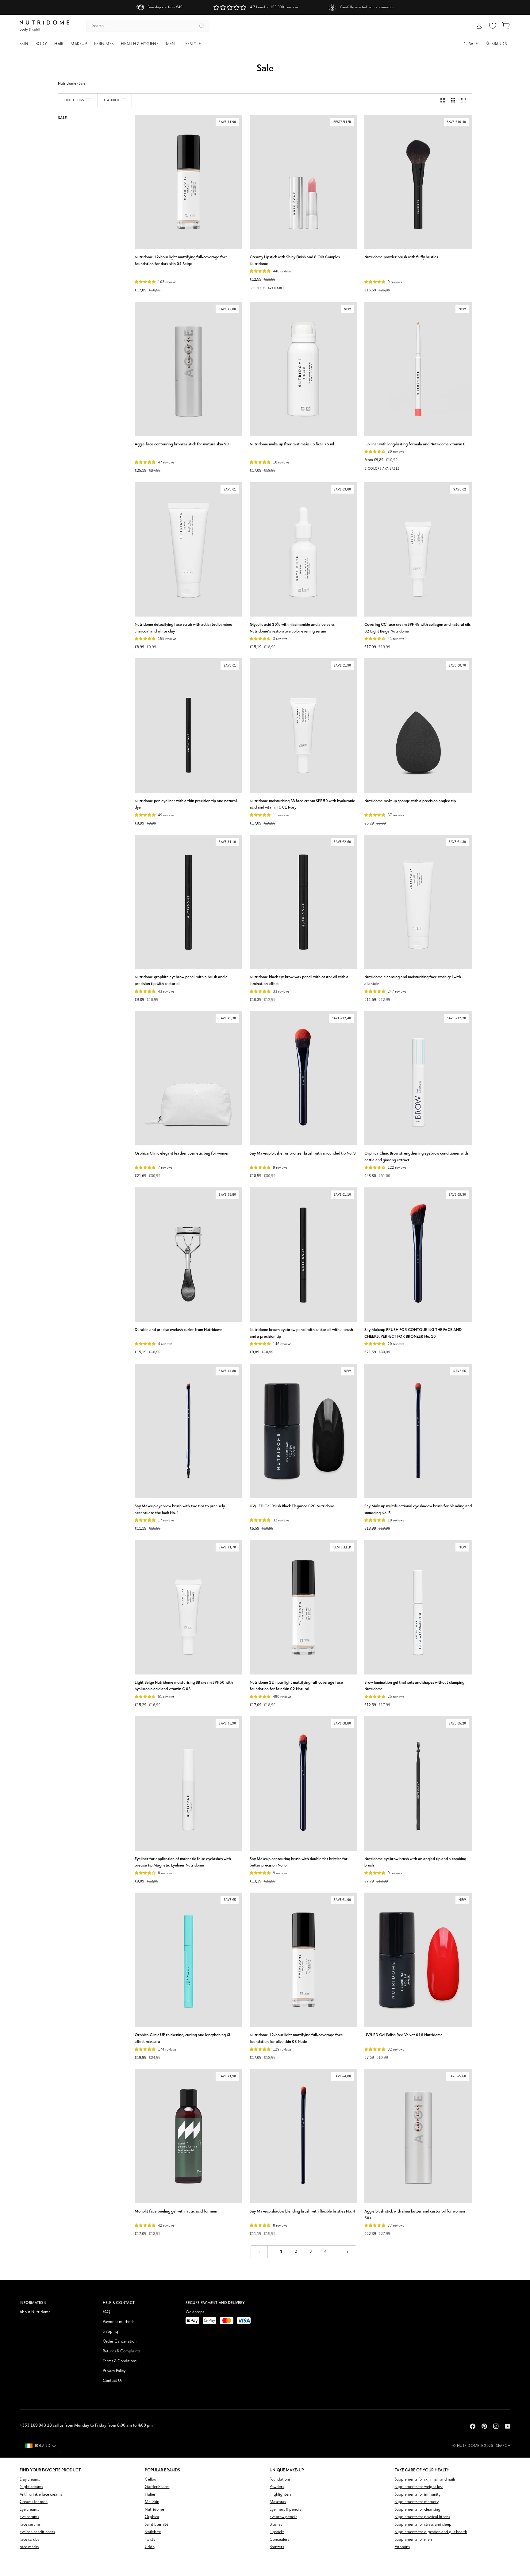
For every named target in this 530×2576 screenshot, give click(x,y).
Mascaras (278, 2502)
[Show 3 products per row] (453, 100)
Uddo (150, 2547)
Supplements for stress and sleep (423, 2525)
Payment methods (119, 2322)
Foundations (280, 2480)
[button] (26, 44)
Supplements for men (413, 2540)
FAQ (106, 2312)
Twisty (150, 2540)
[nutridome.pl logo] (44, 26)
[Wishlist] (493, 26)
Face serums (30, 2525)
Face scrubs (29, 2540)
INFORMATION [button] (33, 2303)
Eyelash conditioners (37, 2532)
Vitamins (402, 2547)
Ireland (43, 2446)
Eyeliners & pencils (285, 2510)
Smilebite (153, 2532)
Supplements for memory (417, 2502)
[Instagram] (496, 2426)
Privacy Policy (114, 2371)
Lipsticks (277, 2532)
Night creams (31, 2487)
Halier (150, 2495)
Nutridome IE (470, 2446)
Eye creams (29, 2510)
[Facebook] (473, 2426)
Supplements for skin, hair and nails (425, 2480)
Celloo (150, 2480)
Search (503, 2446)
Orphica (152, 2517)
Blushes (276, 2525)
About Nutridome (35, 2312)
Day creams (30, 2480)
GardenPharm (157, 2487)
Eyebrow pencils (283, 2517)
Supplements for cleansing (418, 2510)
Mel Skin (152, 2502)
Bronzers (277, 2547)
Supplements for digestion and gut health (431, 2532)
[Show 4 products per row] (465, 100)
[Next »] (348, 2252)
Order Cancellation (120, 2341)
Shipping (110, 2332)
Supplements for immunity (418, 2495)
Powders (277, 2487)
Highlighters (280, 2495)
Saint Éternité (157, 2525)
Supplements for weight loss (419, 2487)
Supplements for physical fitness (422, 2517)
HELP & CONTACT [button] (119, 2303)
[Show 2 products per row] (443, 100)
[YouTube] (508, 2426)
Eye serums (29, 2517)
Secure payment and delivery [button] (215, 2303)
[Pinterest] (484, 2426)
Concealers (279, 2540)
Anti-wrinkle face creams (41, 2495)
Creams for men (34, 2502)
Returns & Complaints (122, 2351)
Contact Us (113, 2381)
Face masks (29, 2547)
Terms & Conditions (120, 2361)
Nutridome (67, 84)
